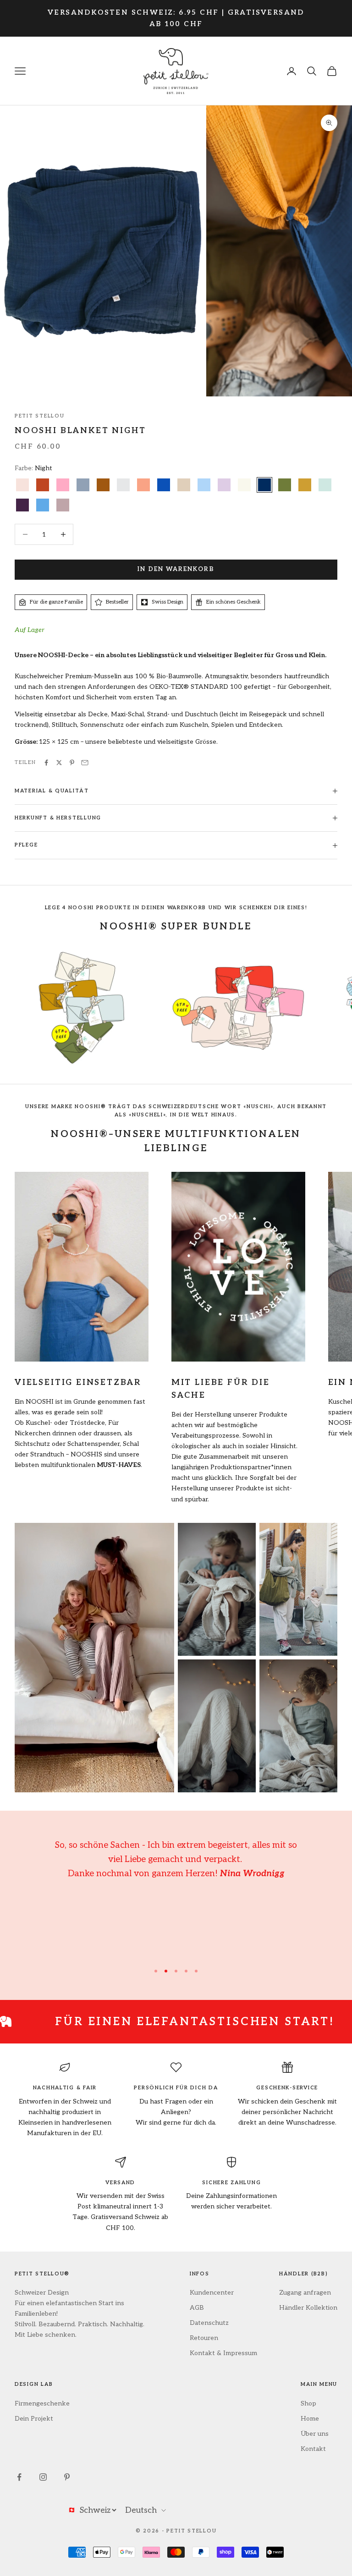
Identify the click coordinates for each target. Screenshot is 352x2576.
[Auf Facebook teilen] (46, 763)
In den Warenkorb (176, 569)
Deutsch (141, 2510)
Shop (308, 2403)
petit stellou (39, 416)
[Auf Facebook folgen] (19, 2477)
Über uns (315, 2434)
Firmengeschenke (42, 2403)
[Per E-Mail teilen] (85, 763)
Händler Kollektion (308, 2308)
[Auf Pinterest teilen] (72, 763)
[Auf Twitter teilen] (59, 763)
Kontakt (313, 2449)
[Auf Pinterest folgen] (67, 2477)
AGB (197, 2308)
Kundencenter (212, 2293)
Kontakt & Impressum (223, 2353)
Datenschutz (209, 2323)
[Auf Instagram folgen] (43, 2477)
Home (310, 2419)
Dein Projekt (34, 2419)
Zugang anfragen (305, 2293)
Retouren (204, 2338)
